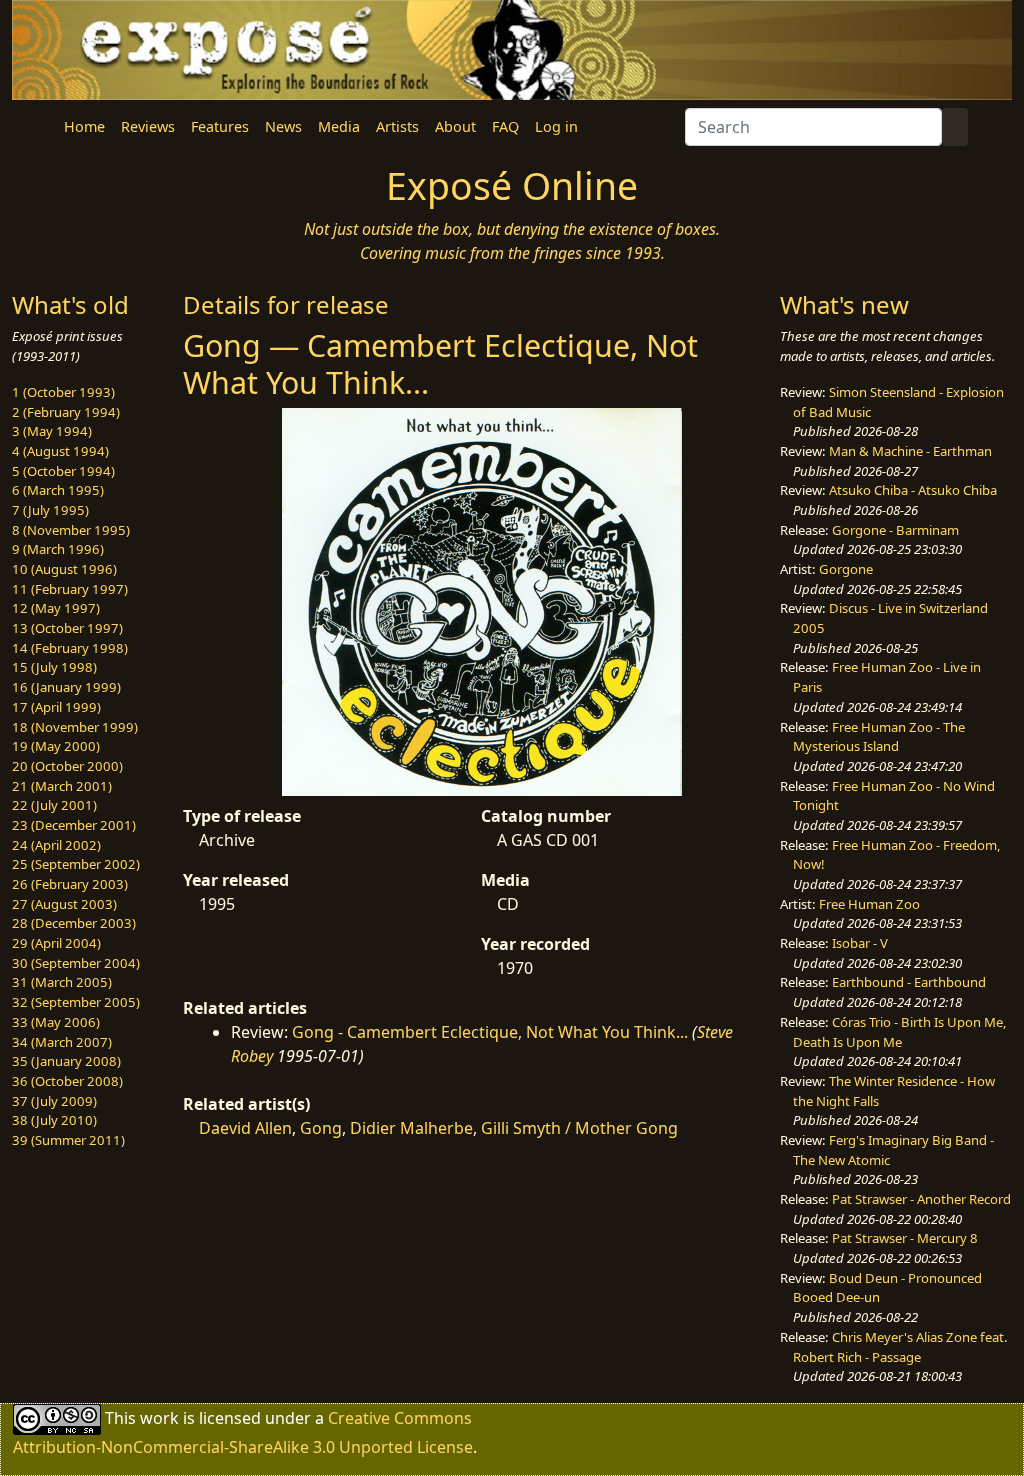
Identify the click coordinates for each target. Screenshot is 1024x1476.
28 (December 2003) (74, 923)
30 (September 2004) (76, 963)
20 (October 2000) (67, 766)
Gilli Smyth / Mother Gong (579, 1128)
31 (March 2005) (62, 982)
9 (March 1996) (58, 549)
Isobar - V (860, 943)
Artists (397, 126)
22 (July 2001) (54, 805)
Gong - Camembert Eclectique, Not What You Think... (490, 1032)
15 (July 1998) (54, 667)
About (455, 126)
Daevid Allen (245, 1128)
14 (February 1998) (70, 648)
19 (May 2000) (56, 746)
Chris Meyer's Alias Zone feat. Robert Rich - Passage (900, 1347)
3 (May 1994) (52, 431)
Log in (556, 126)
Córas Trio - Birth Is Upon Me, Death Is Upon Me (900, 1032)
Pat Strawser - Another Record (921, 1199)
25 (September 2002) (76, 864)
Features (220, 126)
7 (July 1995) (50, 510)
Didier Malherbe (411, 1128)
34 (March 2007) (62, 1042)
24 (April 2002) (56, 845)
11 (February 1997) (70, 589)
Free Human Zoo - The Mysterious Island (879, 737)
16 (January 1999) (66, 687)
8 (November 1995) (71, 530)
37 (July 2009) (54, 1101)
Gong (321, 1128)
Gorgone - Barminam (895, 530)
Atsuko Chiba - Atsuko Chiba (913, 490)
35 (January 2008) (66, 1061)
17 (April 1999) (56, 707)
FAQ (505, 126)
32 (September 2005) (76, 1002)
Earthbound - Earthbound (909, 982)
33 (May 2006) (56, 1022)
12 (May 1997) (56, 608)
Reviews (148, 126)
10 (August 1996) (64, 569)
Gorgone (846, 569)
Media (339, 126)
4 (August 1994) (60, 451)
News (283, 126)
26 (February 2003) (70, 884)
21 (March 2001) (62, 786)
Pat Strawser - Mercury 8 (905, 1238)
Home (84, 126)
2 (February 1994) (66, 412)
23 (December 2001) (74, 825)
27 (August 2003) (64, 904)
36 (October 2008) (67, 1081)
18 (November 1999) (75, 727)
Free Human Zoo (869, 904)
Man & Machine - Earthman (910, 451)
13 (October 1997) (67, 628)
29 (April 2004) (56, 943)
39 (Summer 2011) (68, 1140)
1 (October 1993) (63, 392)
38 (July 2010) (54, 1120)
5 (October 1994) (63, 471)
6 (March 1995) (58, 490)
